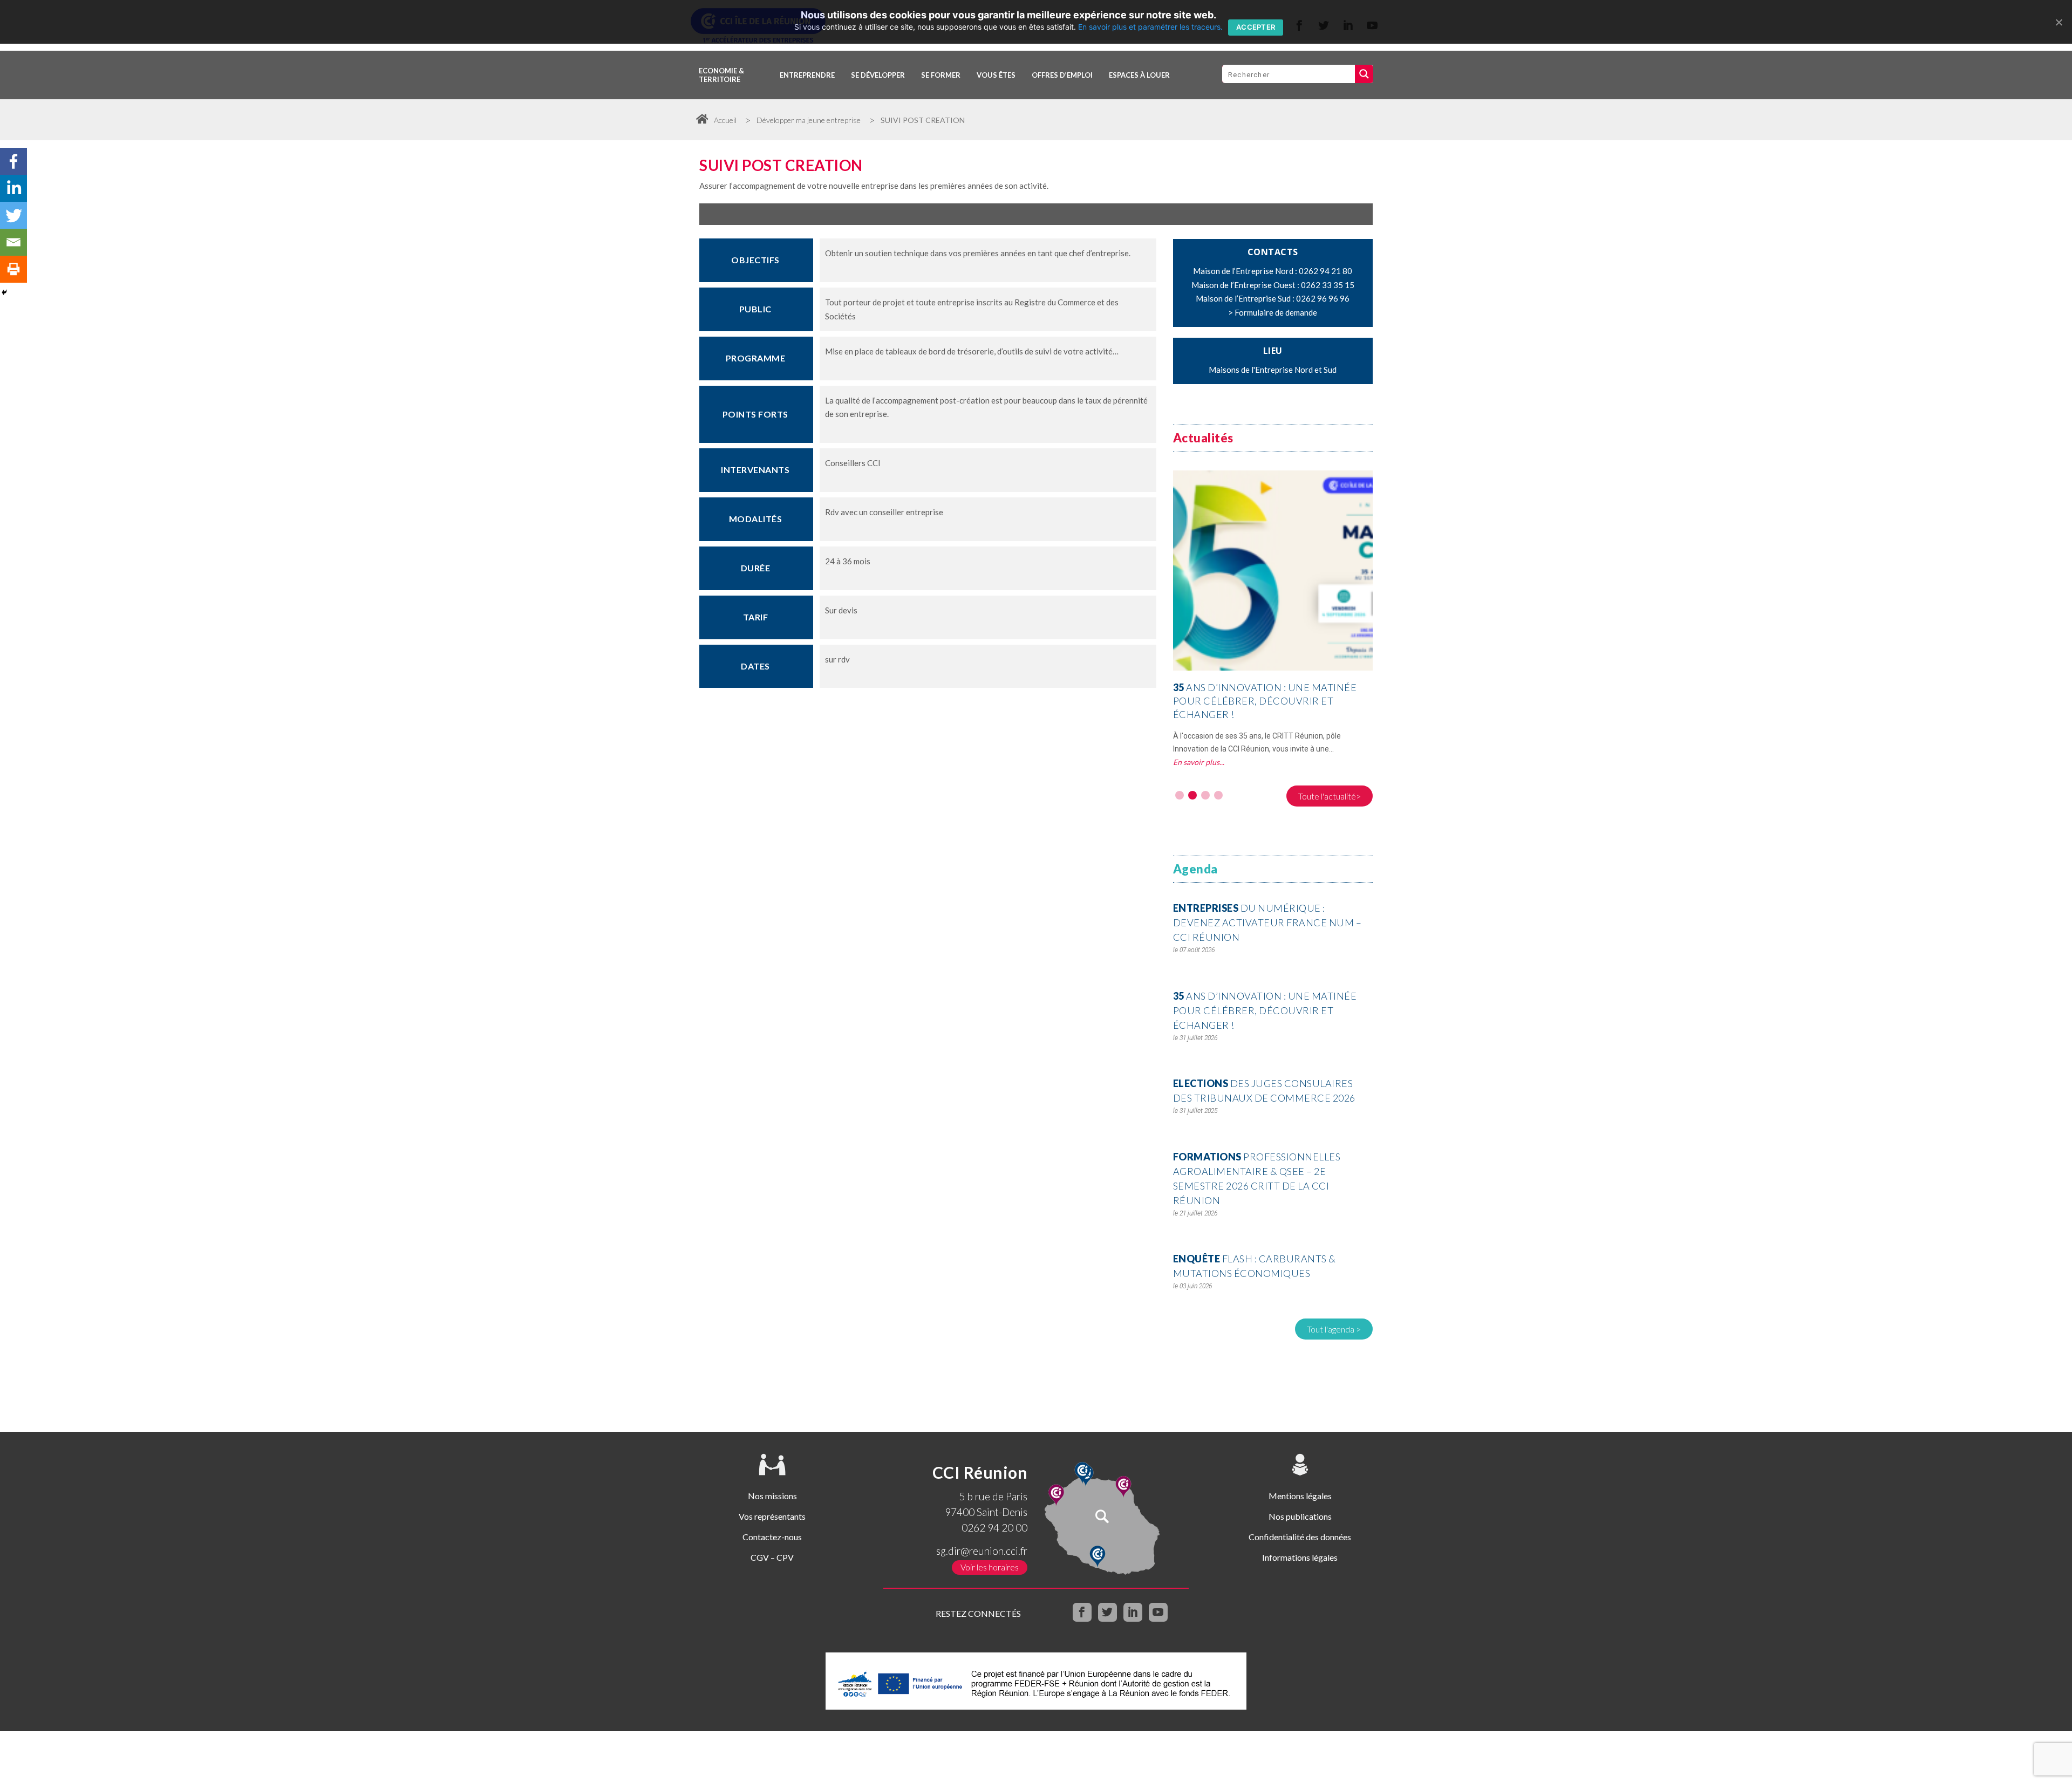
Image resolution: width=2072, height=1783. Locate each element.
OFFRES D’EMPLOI (1062, 75)
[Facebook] (13, 161)
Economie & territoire (721, 75)
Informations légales (1300, 1557)
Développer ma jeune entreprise (809, 120)
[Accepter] (2059, 22)
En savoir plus (1196, 749)
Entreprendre (807, 75)
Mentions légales (1300, 1496)
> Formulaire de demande (1273, 312)
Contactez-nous (772, 1537)
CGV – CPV (772, 1557)
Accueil (725, 120)
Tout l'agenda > (1334, 1329)
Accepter (1256, 27)
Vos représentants (772, 1516)
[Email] (13, 242)
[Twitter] (13, 215)
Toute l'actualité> (1330, 796)
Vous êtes (996, 75)
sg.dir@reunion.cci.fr (982, 1551)
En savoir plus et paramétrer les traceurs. (1150, 27)
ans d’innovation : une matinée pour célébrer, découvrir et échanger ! (1265, 1010)
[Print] (13, 269)
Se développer (878, 75)
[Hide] (4, 292)
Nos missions (772, 1496)
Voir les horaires (990, 1567)
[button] (1180, 795)
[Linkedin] (13, 188)
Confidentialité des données (1300, 1537)
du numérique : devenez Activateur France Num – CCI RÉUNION (1267, 923)
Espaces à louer (1139, 75)
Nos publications (1300, 1516)
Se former (941, 75)
